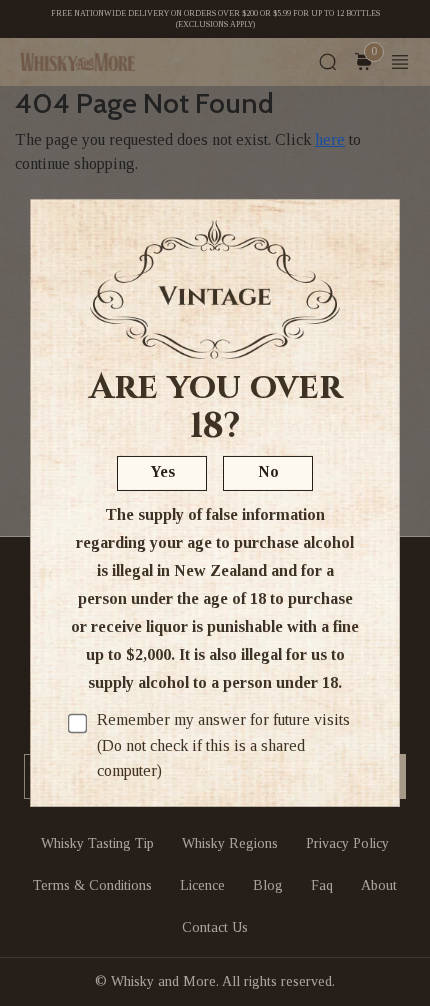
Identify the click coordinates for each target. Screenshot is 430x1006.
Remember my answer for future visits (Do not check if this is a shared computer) (223, 745)
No (268, 471)
